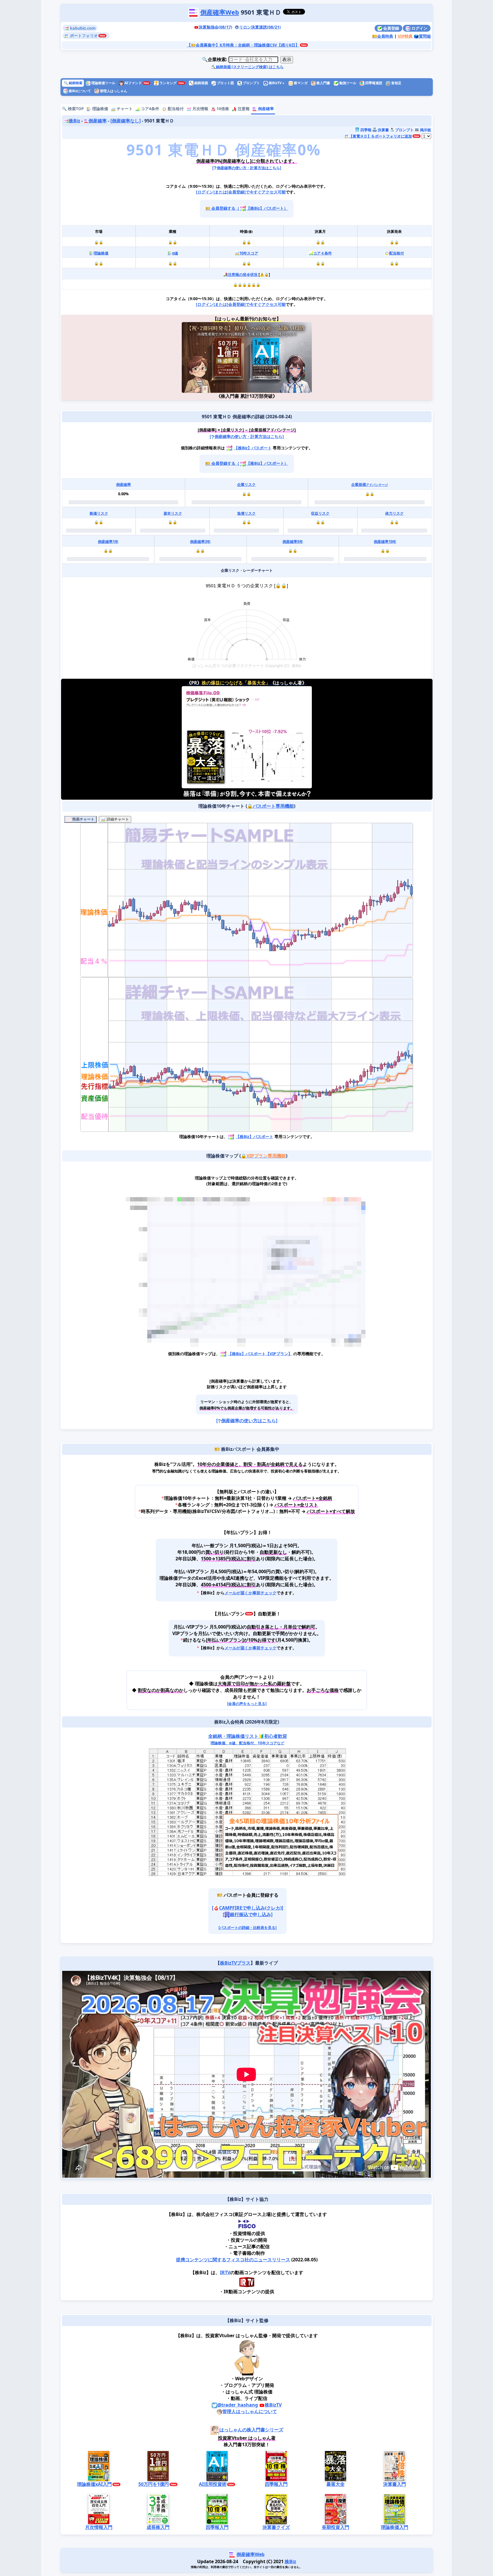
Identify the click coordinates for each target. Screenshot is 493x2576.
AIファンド (133, 83)
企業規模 (370, 484)
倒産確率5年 (292, 542)
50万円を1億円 (153, 2484)
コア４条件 (323, 253)
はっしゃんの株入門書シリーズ (251, 2430)
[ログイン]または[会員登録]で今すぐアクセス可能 (241, 192)
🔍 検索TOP (73, 109)
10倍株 (222, 109)
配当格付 (175, 109)
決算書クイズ (276, 2527)
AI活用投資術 (212, 2484)
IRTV (225, 2272)
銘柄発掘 (198, 83)
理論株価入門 (394, 2527)
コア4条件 (149, 109)
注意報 (243, 109)
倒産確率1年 (108, 542)
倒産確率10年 (385, 542)
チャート (124, 109)
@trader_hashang (238, 2405)
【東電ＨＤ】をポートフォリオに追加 (380, 136)
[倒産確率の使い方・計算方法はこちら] (247, 168)
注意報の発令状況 (243, 274)
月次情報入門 (99, 2527)
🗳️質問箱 (422, 36)
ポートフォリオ (83, 36)
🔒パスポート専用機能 (270, 806)
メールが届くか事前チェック (250, 1593)
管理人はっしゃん (113, 91)
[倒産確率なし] (125, 121)
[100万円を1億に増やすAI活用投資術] (279, 357)
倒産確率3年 (200, 542)
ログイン (419, 28)
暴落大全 (335, 2484)
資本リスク (172, 513)
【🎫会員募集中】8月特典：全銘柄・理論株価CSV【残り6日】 (243, 45)
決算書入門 (394, 2484)
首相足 (396, 83)
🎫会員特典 (383, 36)
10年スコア (248, 253)
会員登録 (391, 28)
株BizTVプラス (235, 1963)
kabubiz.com (82, 28)
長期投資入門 (335, 2527)
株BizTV (273, 2405)
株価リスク (99, 513)
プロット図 (225, 83)
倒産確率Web (220, 12)
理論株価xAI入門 (94, 2484)
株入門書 (323, 83)
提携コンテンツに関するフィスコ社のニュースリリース (233, 2260)
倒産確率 (265, 109)
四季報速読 (373, 83)
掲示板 (425, 130)
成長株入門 (158, 2527)
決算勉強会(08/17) (215, 27)
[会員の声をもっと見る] (246, 1704)
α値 (175, 253)
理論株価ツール (103, 83)
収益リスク (320, 513)
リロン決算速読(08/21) (260, 27)
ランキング (165, 83)
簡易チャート (82, 819)
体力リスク (394, 513)
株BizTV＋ (276, 83)
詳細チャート (117, 819)
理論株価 (100, 109)
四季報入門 (276, 2484)
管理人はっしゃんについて (249, 2411)
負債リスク (246, 513)
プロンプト (251, 83)
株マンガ (300, 83)
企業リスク (246, 484)
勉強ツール (347, 83)
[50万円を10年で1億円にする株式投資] (214, 357)
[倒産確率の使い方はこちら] (246, 1421)
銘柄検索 (73, 83)
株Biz (74, 121)
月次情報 (200, 109)
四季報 (365, 130)
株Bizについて (79, 91)
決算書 (383, 130)
